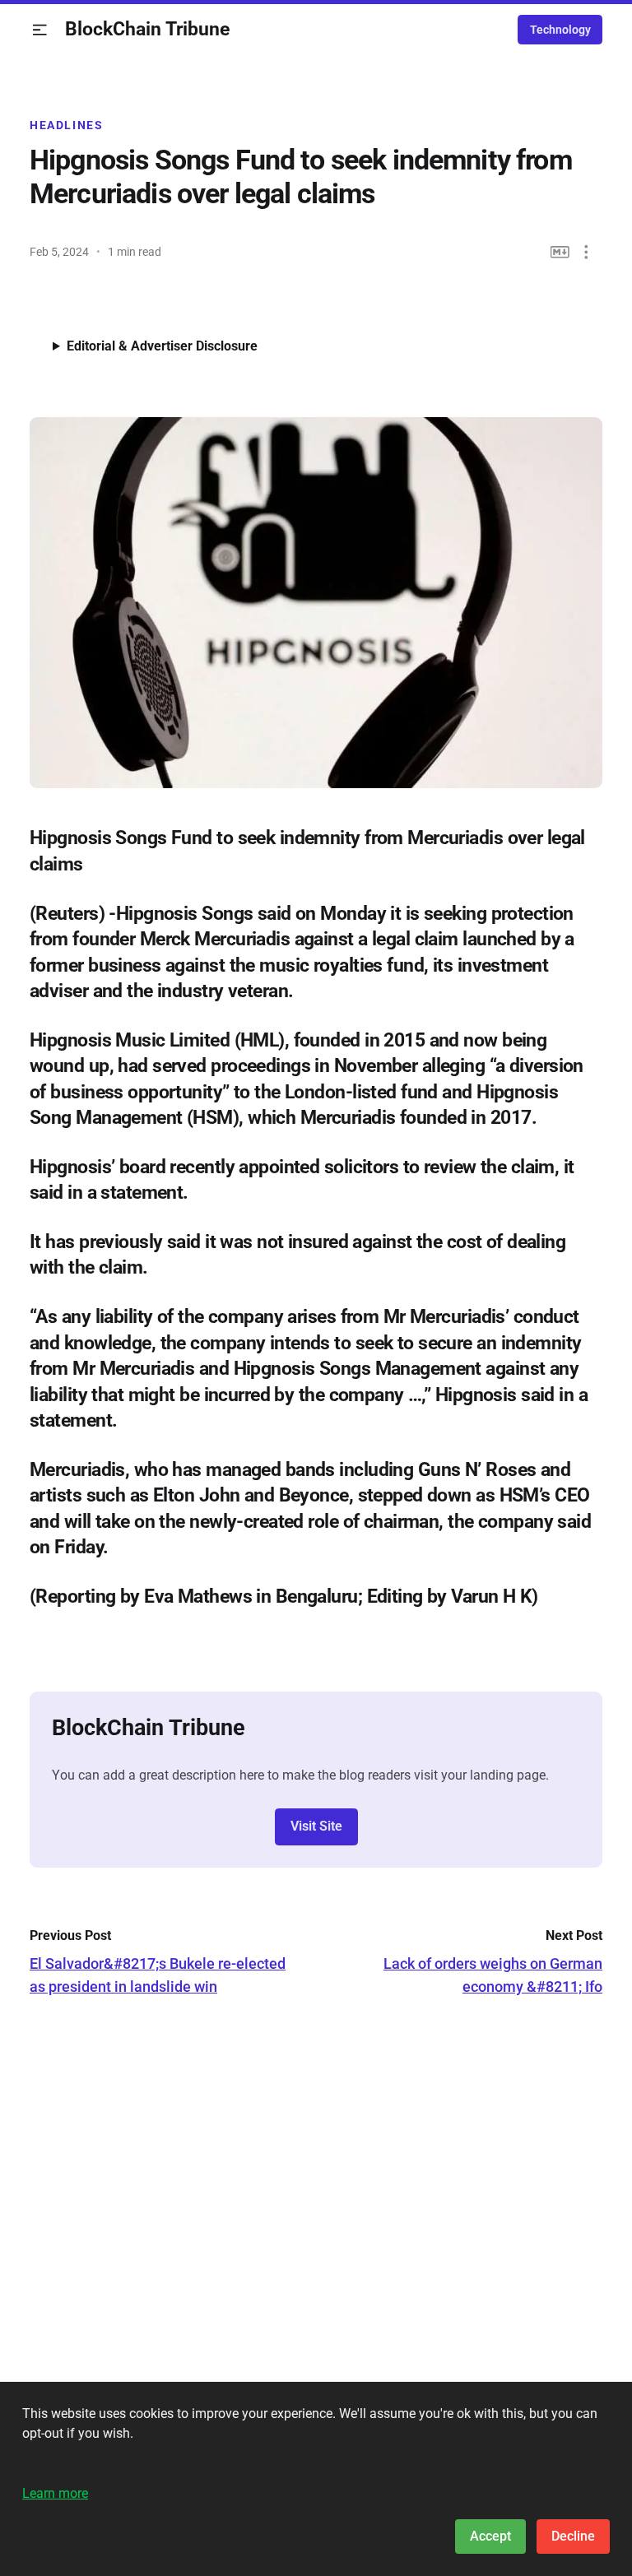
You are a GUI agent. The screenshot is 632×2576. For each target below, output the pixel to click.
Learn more (55, 2493)
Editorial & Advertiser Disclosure (162, 346)
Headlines (67, 125)
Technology (560, 30)
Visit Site (316, 1826)
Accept (490, 2536)
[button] (40, 30)
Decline (573, 2536)
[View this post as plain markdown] (560, 252)
